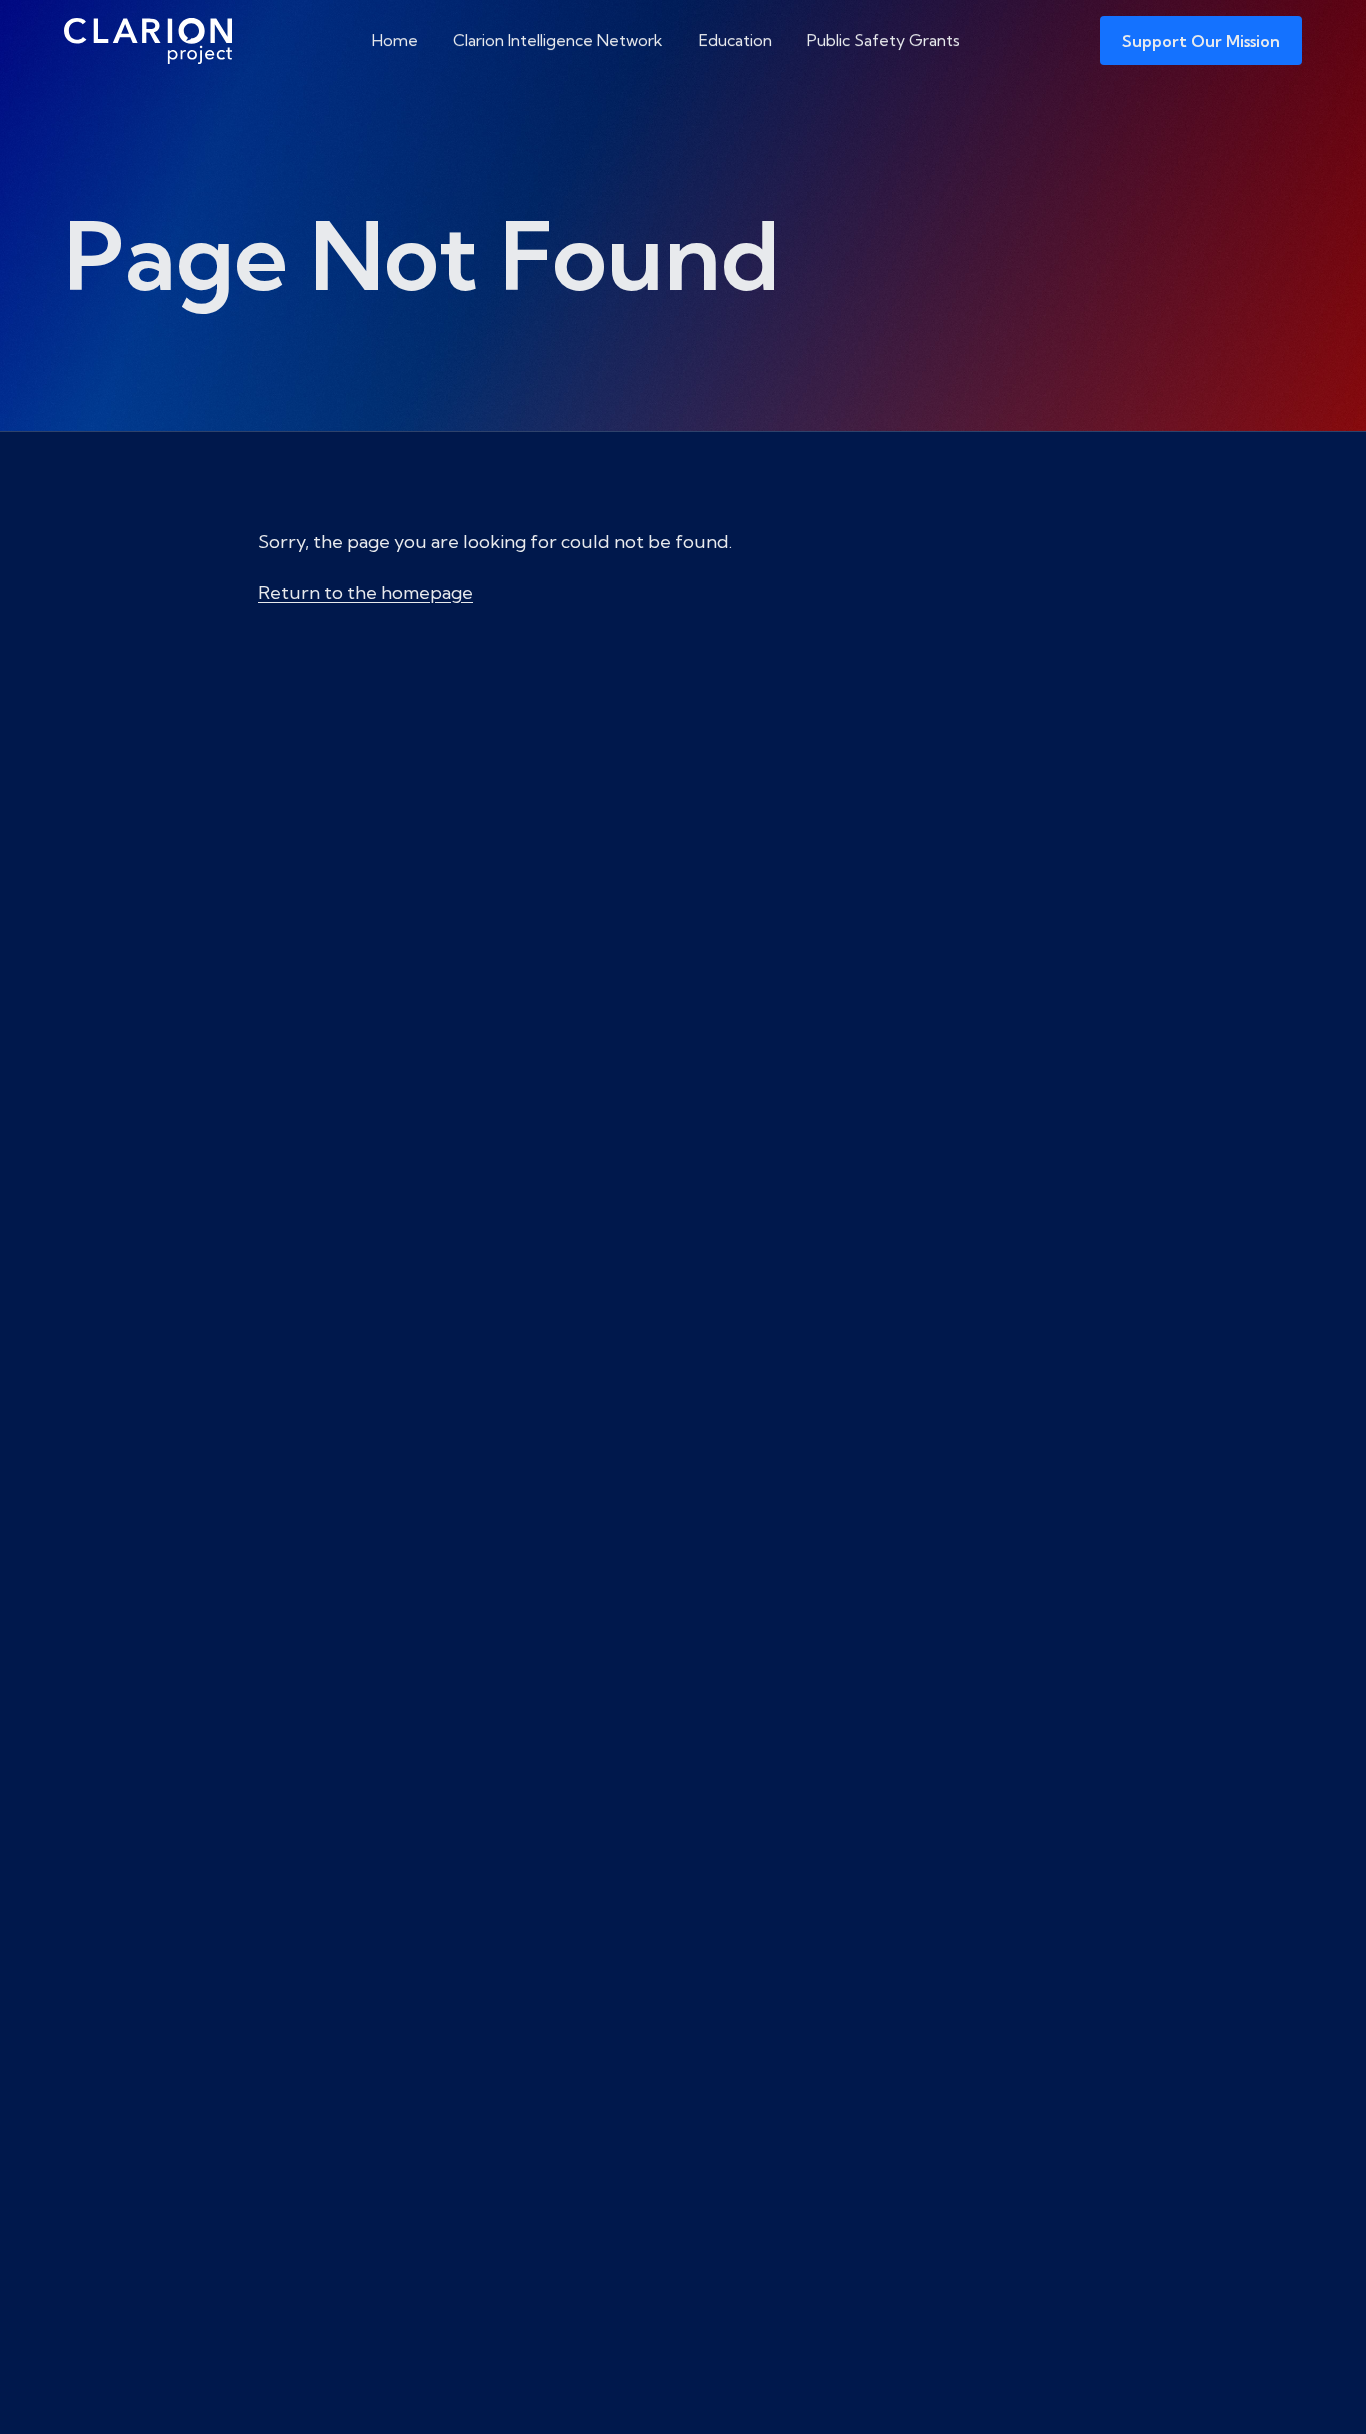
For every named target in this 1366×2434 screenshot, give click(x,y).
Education (735, 40)
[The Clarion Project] (148, 40)
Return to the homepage (365, 592)
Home (395, 40)
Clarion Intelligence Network (558, 40)
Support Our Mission (1201, 41)
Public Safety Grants (883, 40)
